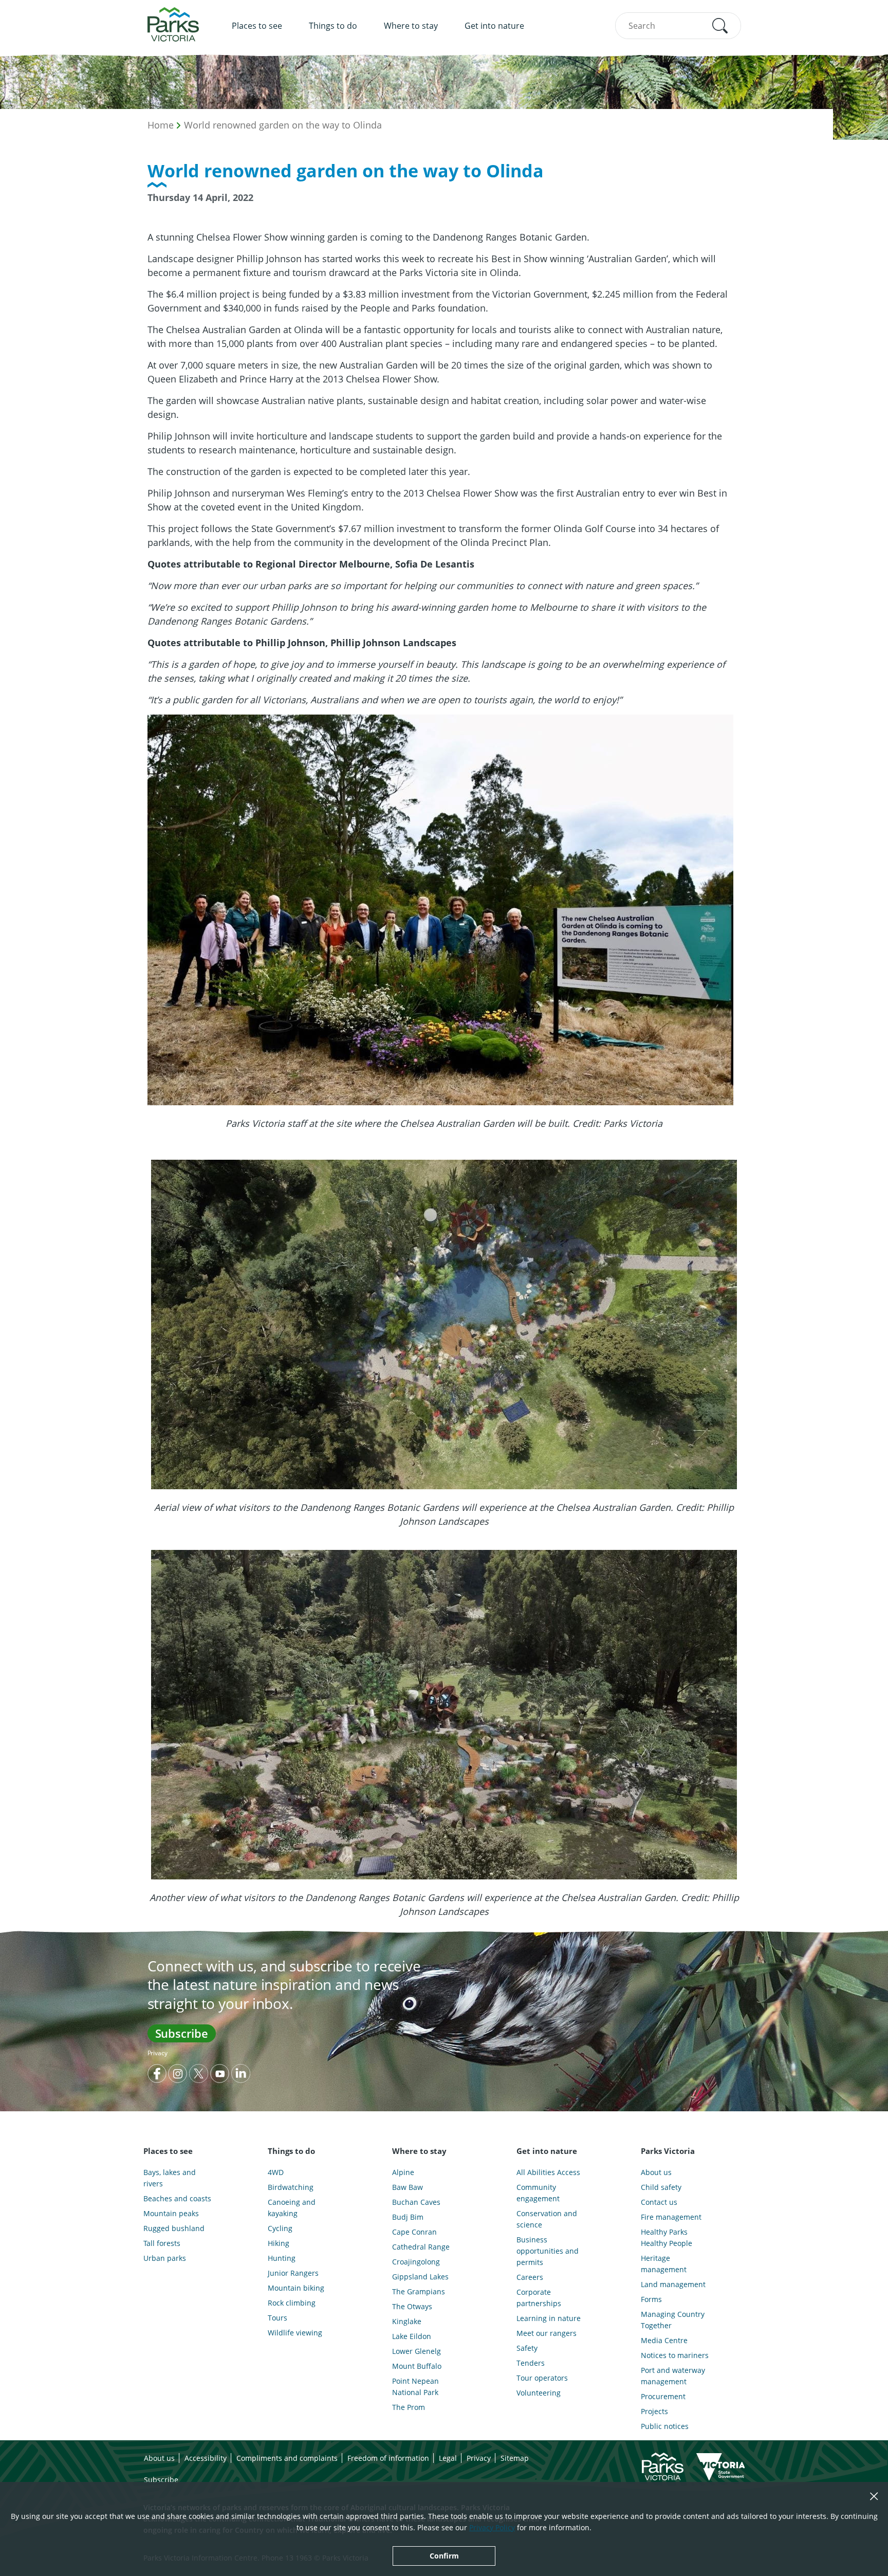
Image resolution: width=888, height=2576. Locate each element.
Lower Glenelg (417, 2351)
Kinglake (407, 2321)
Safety (527, 2348)
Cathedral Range (421, 2247)
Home (161, 125)
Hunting (282, 2258)
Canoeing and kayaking (292, 2208)
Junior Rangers (293, 2273)
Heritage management (664, 2264)
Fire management (671, 2217)
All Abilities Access (548, 2172)
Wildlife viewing (295, 2333)
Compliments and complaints (287, 2458)
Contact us (659, 2202)
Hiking (279, 2243)
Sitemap (515, 2458)
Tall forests (162, 2243)
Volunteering (539, 2393)
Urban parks (165, 2258)
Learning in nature (549, 2318)
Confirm (444, 2556)
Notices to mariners (675, 2355)
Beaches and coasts (177, 2198)
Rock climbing (292, 2303)
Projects (654, 2411)
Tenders (531, 2363)
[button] (720, 26)
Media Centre (664, 2340)
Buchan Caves (416, 2202)
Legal (448, 2458)
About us (656, 2172)
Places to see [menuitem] (257, 26)
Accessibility (206, 2458)
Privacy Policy (492, 2527)
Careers (530, 2277)
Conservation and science (547, 2219)
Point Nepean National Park (415, 2387)
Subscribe (182, 2033)
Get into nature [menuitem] (494, 26)
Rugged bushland (174, 2228)
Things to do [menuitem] (333, 26)
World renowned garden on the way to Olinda (283, 125)
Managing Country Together (673, 2320)
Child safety (661, 2187)
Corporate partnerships (539, 2298)
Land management (673, 2284)
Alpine (403, 2172)
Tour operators (542, 2378)
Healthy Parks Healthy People (667, 2237)
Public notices (665, 2426)
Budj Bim (408, 2217)
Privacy (158, 2053)
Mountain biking (296, 2288)
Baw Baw (408, 2187)
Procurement (663, 2396)
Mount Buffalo (417, 2366)
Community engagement (538, 2193)
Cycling (280, 2228)
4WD (276, 2172)
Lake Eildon (412, 2336)
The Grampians (419, 2291)
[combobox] (678, 26)
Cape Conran (414, 2232)
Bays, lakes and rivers (170, 2178)
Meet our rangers (547, 2333)
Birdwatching (291, 2187)
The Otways (412, 2306)
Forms (651, 2299)
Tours (277, 2318)
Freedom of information (388, 2458)
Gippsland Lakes (420, 2277)
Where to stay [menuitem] (411, 26)
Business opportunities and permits (548, 2251)
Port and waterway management (673, 2376)
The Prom (409, 2407)
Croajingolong (416, 2262)
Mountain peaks (171, 2213)
